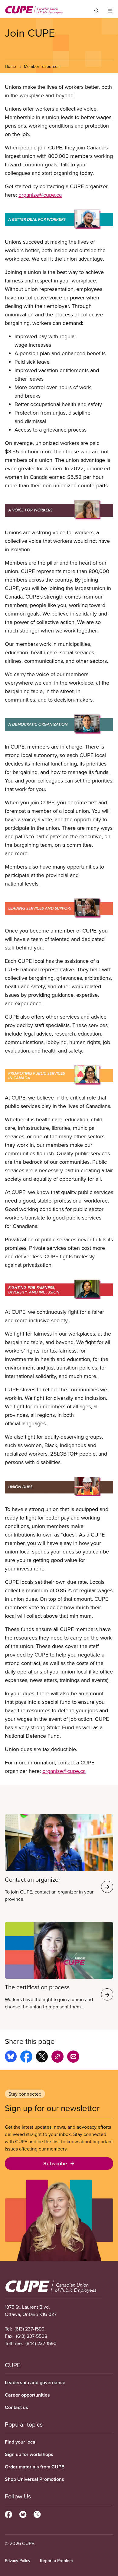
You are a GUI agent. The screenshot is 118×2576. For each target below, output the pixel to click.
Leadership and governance (35, 2382)
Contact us (16, 2407)
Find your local (21, 2442)
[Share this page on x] (42, 2057)
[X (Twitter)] (37, 2514)
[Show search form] (97, 11)
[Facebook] (8, 2514)
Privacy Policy (18, 2561)
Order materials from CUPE (34, 2467)
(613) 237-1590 (29, 2329)
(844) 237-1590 (41, 2343)
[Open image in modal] (59, 218)
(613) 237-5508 (32, 2336)
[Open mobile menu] (110, 11)
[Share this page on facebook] (26, 2057)
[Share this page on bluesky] (11, 2057)
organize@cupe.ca (40, 195)
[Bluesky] (23, 2514)
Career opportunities (27, 2395)
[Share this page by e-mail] (73, 2057)
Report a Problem (56, 2561)
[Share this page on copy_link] (57, 2057)
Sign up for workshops (29, 2454)
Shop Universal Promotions (34, 2479)
